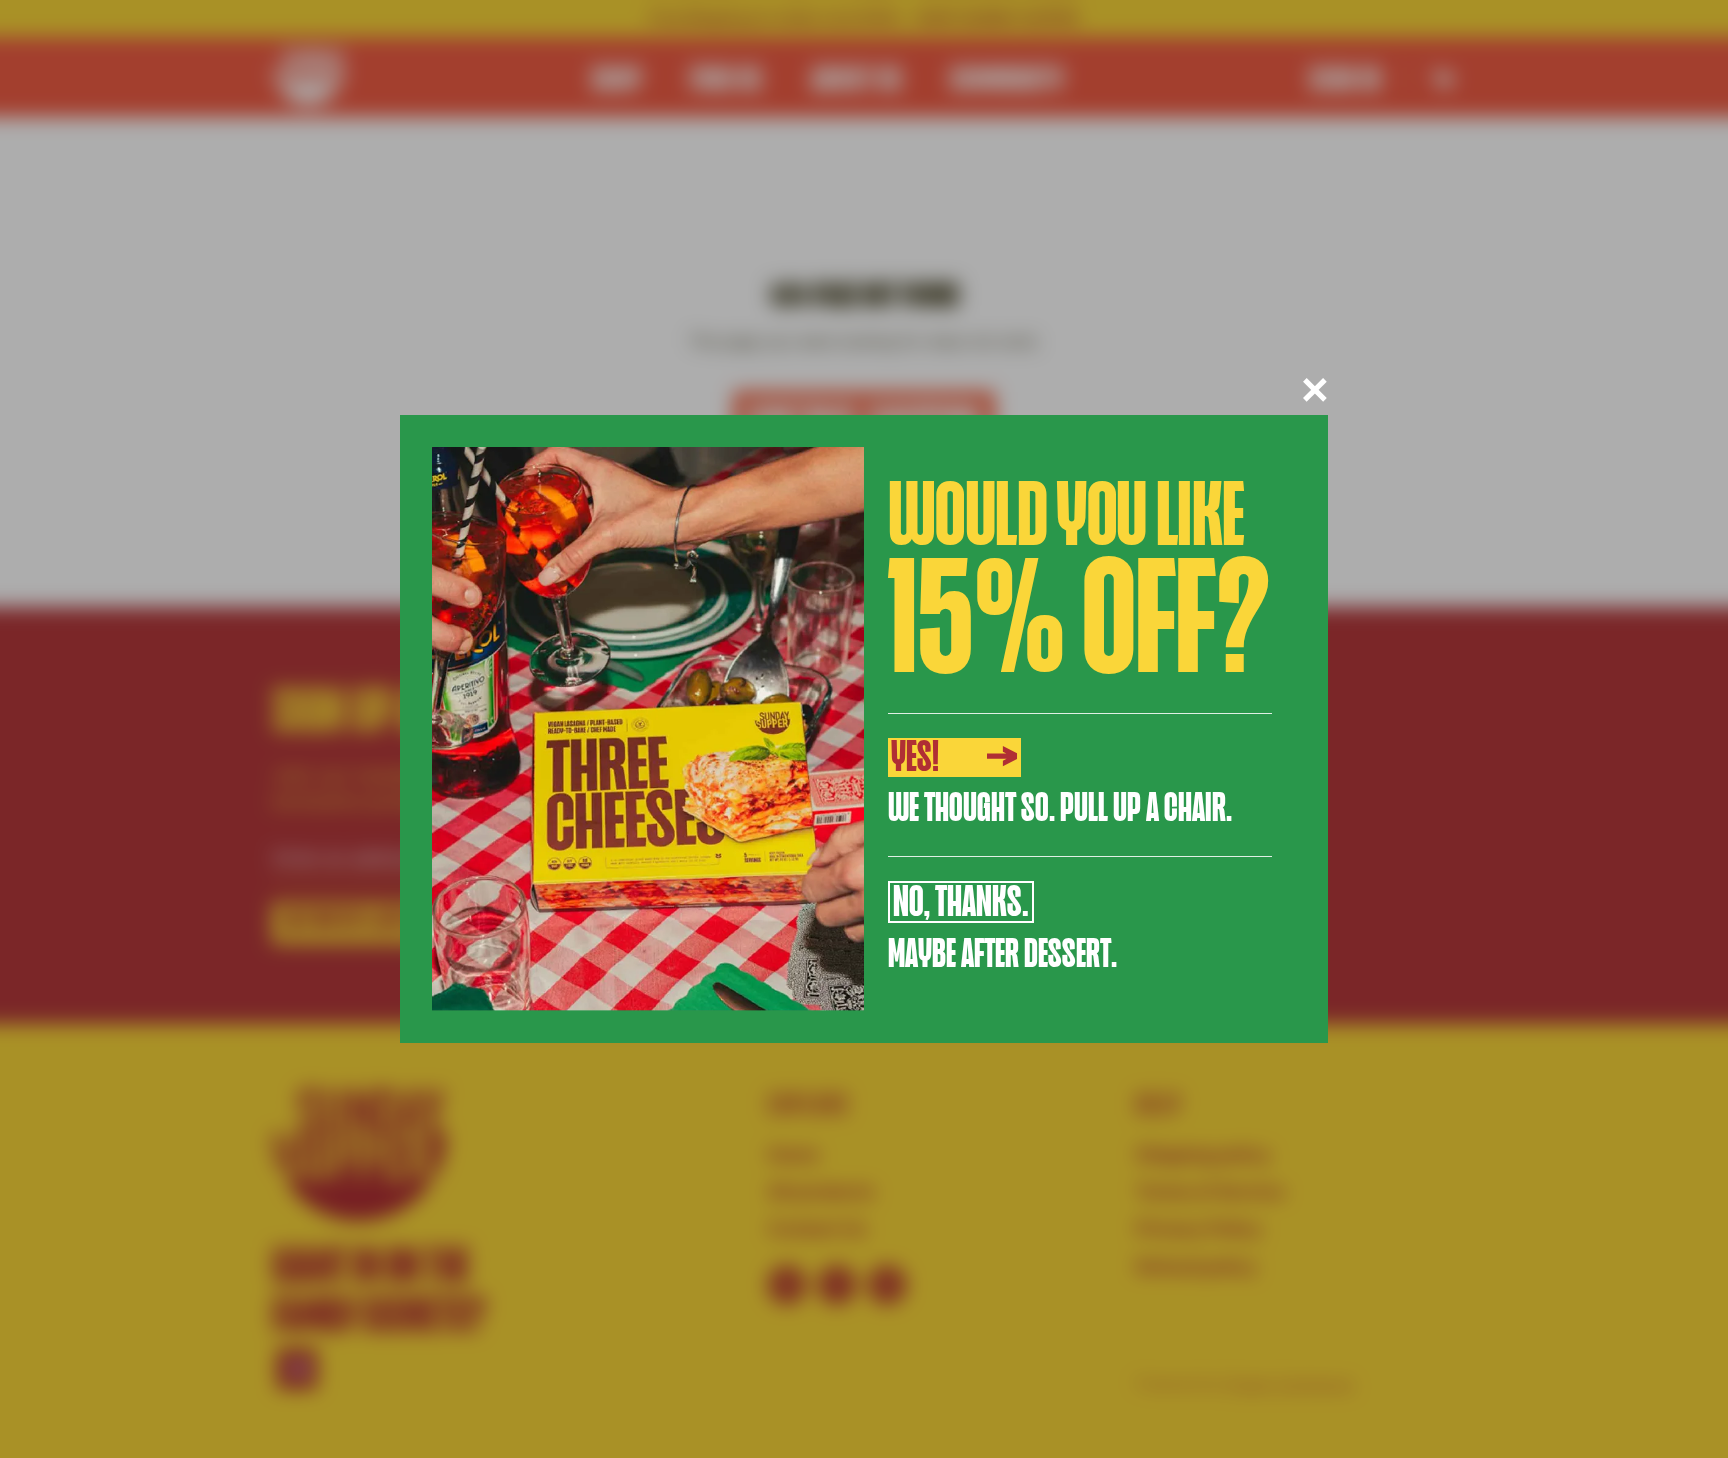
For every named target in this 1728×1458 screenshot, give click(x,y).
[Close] (1315, 390)
